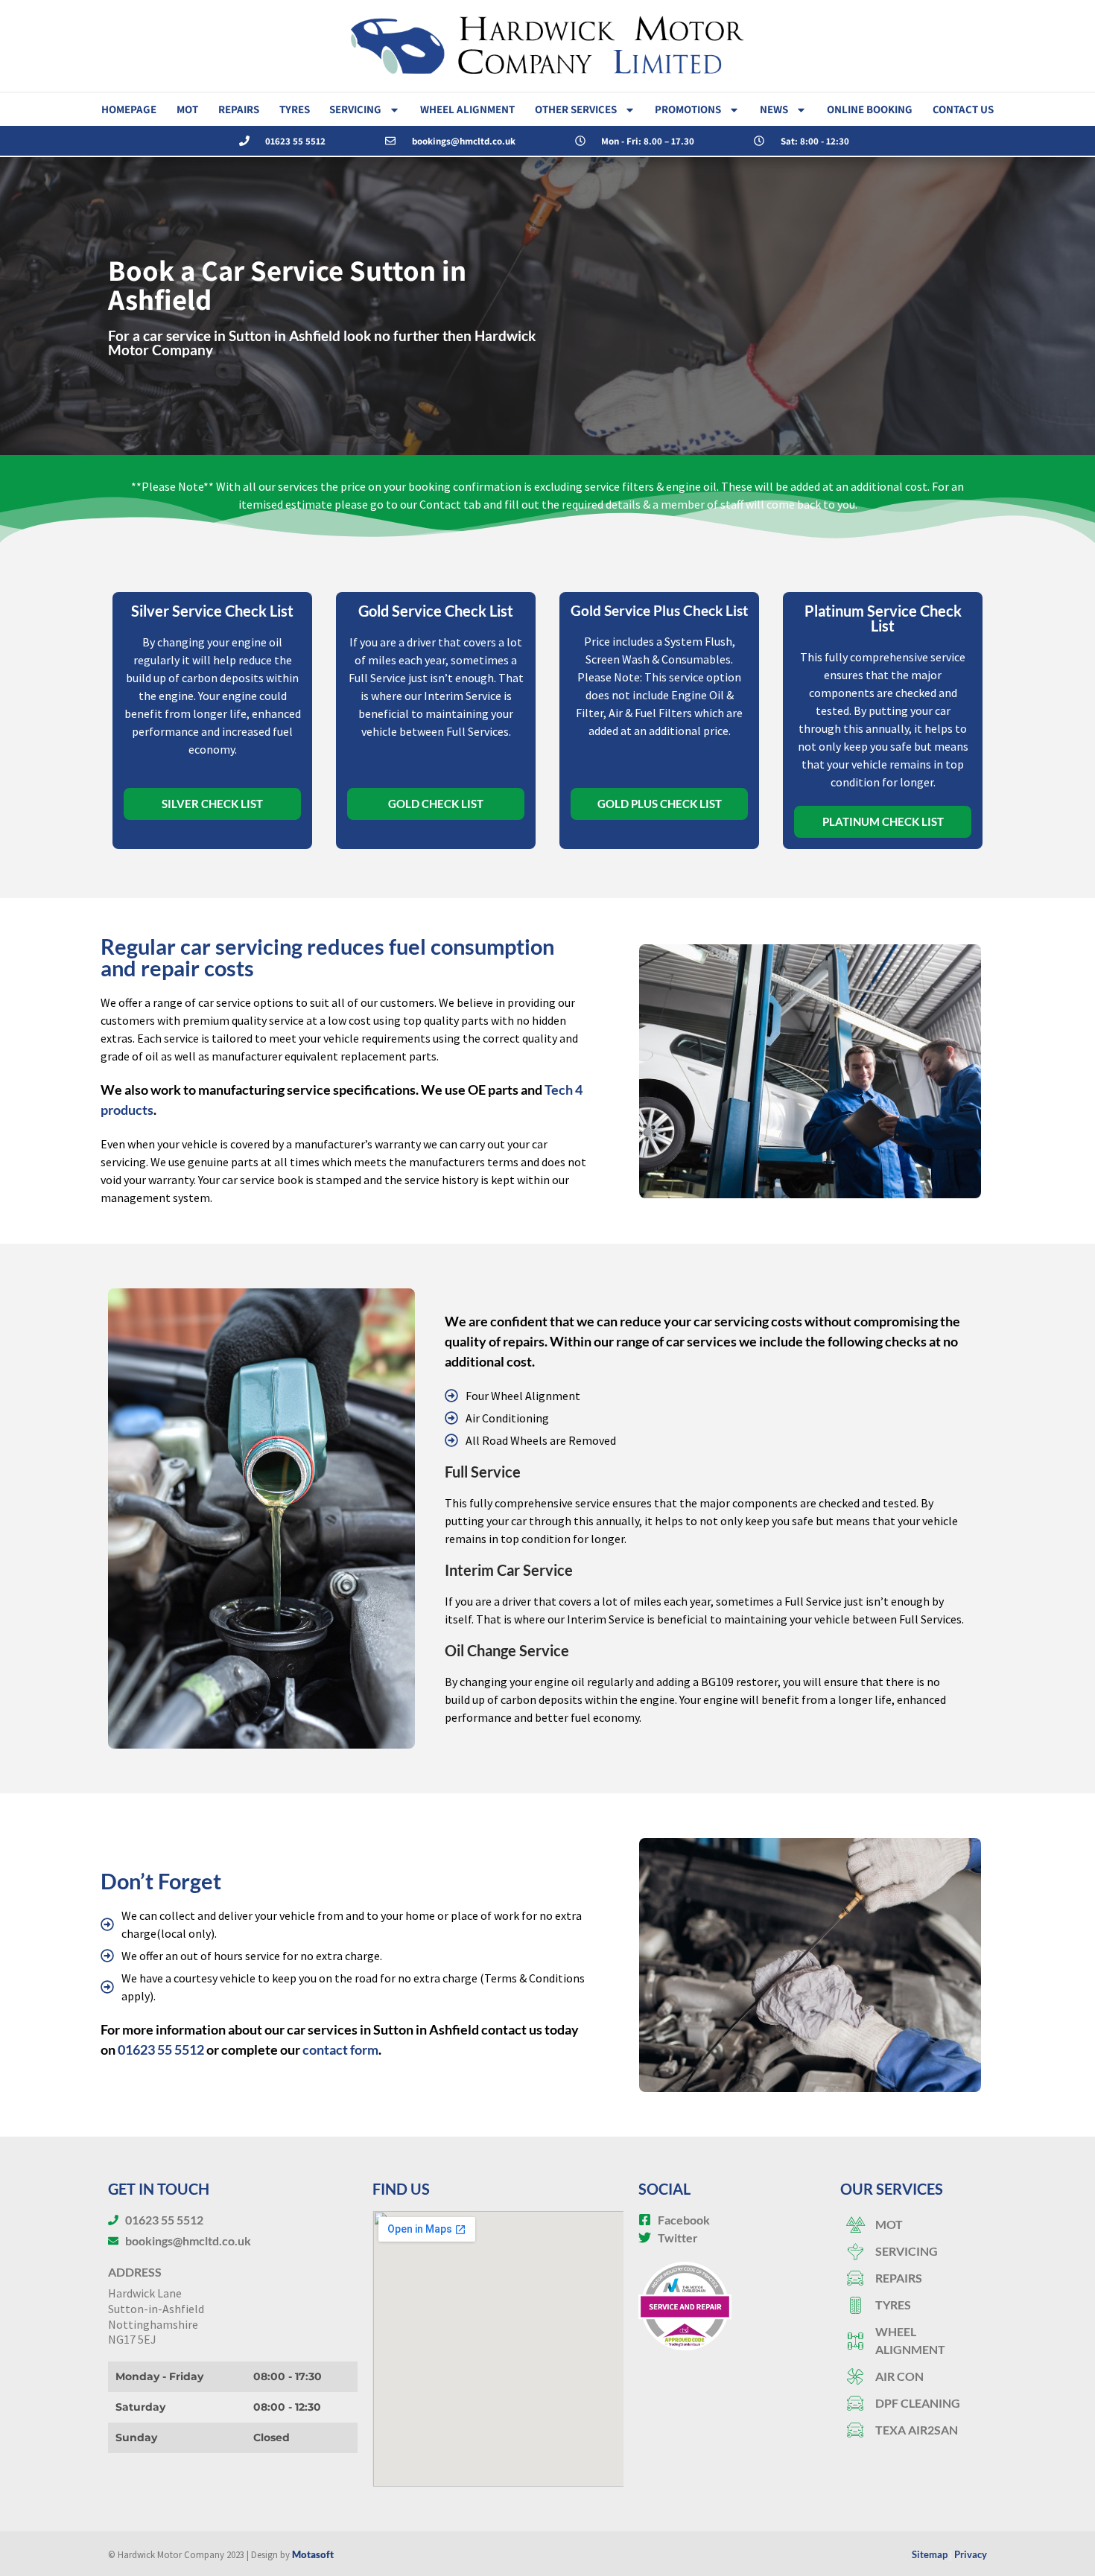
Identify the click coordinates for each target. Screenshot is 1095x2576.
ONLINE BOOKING (870, 109)
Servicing (355, 109)
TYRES (295, 109)
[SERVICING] (914, 2251)
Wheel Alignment (467, 109)
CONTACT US (963, 109)
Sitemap (930, 2554)
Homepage (129, 109)
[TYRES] (914, 2305)
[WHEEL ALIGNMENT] (914, 2341)
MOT (187, 109)
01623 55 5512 (161, 2049)
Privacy (971, 2554)
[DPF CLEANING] (914, 2403)
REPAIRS (239, 109)
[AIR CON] (914, 2376)
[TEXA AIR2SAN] (914, 2430)
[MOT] (914, 2224)
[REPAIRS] (914, 2278)
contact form (340, 2049)
